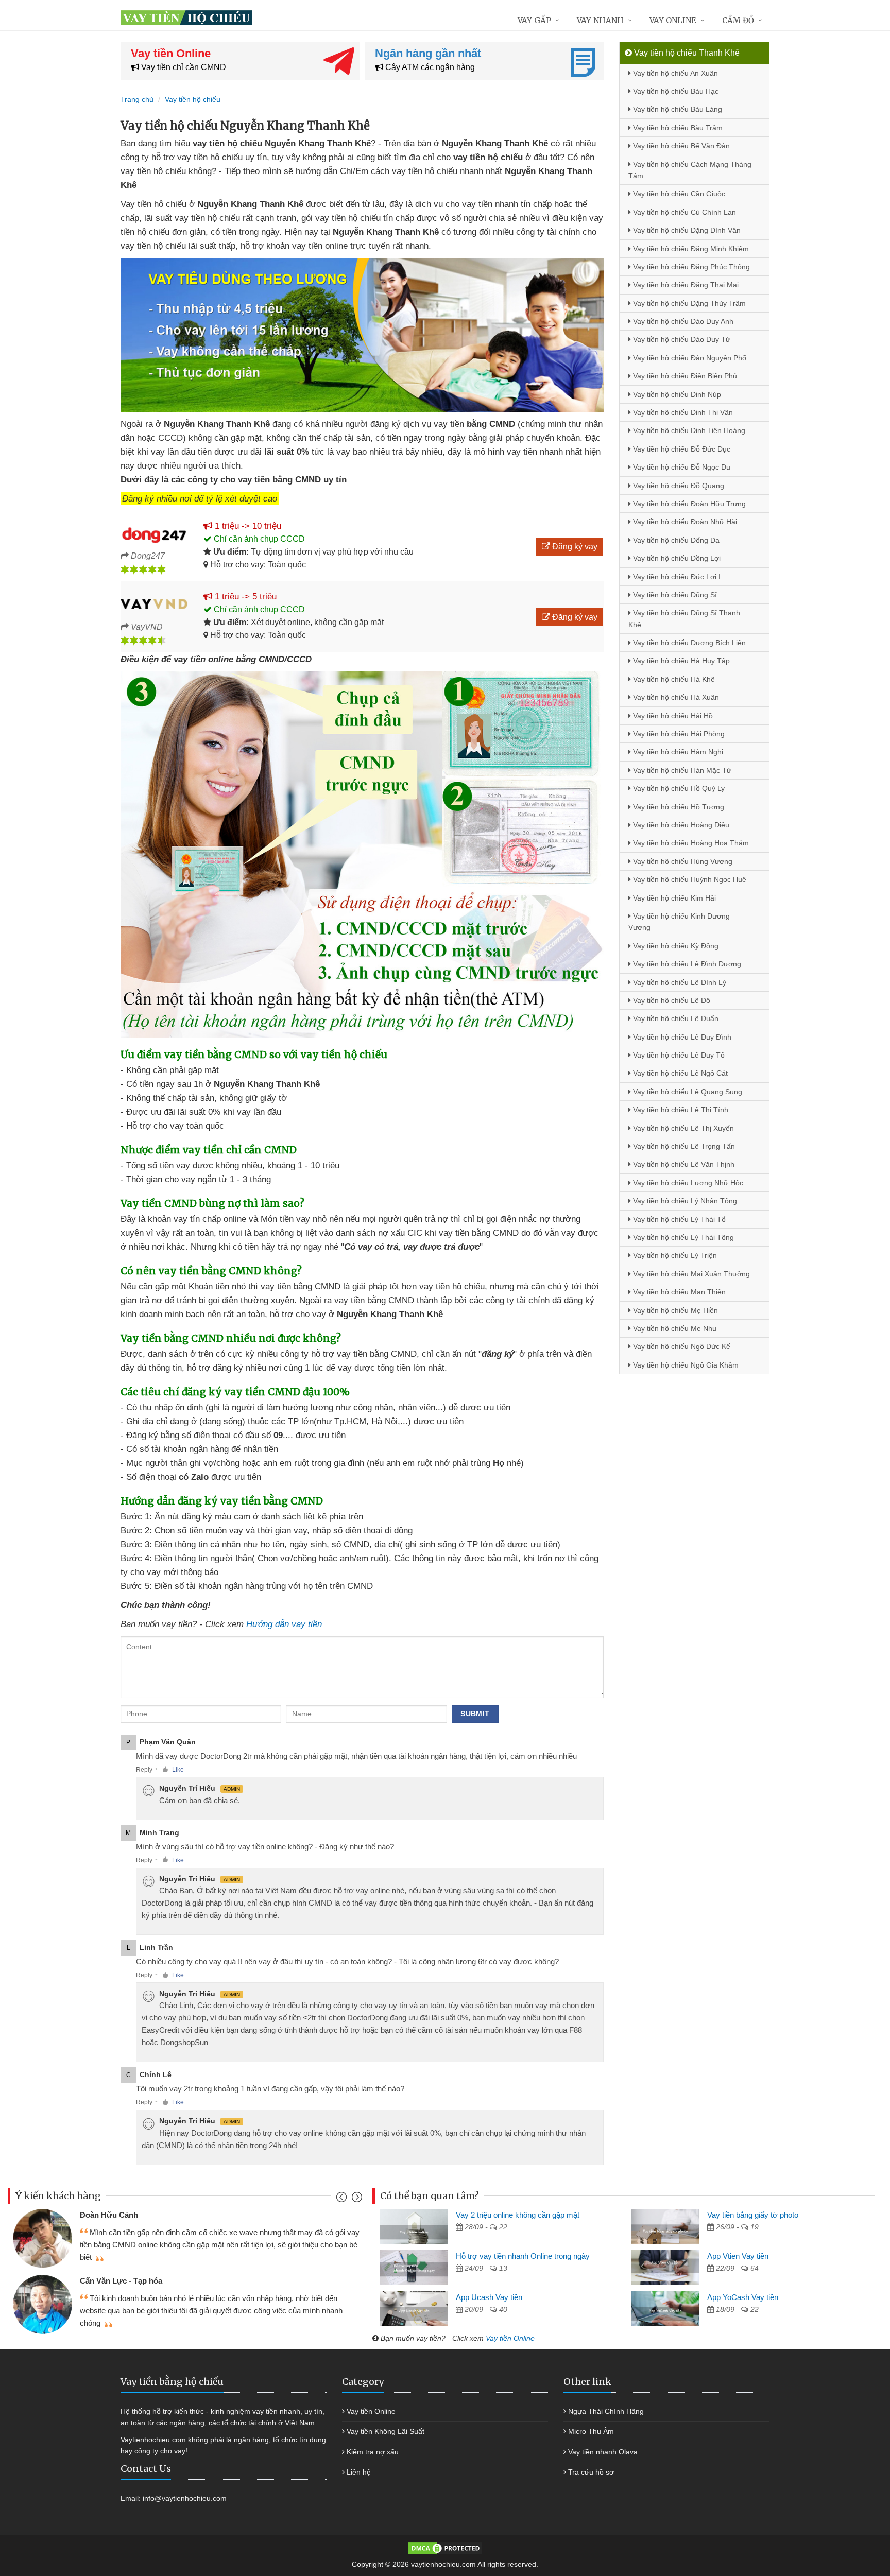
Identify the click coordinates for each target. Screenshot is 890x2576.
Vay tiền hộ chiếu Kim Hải (673, 898)
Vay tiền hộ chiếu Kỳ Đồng (675, 946)
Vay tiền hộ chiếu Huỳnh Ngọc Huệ (689, 879)
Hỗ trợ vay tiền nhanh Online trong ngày (523, 2256)
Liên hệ (359, 2472)
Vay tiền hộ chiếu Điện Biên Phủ (684, 376)
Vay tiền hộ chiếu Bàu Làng (677, 109)
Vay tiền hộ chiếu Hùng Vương (682, 861)
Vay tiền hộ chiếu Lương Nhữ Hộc (687, 1183)
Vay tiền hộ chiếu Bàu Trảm (677, 128)
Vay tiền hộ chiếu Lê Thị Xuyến (682, 1128)
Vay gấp (534, 20)
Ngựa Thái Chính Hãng (606, 2411)
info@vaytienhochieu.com (185, 2498)
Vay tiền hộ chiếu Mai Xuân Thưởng (690, 1274)
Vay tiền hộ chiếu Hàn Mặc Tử (681, 770)
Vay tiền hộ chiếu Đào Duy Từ (681, 339)
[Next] (356, 2199)
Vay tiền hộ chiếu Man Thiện (678, 1292)
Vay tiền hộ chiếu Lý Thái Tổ (678, 1219)
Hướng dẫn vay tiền (284, 1624)
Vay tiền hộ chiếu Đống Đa (675, 540)
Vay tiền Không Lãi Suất (386, 2431)
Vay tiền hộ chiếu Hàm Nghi (677, 752)
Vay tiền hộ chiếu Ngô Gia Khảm (685, 1365)
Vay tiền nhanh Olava (603, 2452)
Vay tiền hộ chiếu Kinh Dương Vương (679, 922)
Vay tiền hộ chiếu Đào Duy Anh (682, 321)
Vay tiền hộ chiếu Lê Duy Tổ (678, 1055)
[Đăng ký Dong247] (154, 533)
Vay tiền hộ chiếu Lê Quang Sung (687, 1092)
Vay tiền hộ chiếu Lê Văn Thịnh (683, 1164)
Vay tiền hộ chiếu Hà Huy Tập (680, 661)
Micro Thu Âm (591, 2431)
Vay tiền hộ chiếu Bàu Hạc (675, 91)
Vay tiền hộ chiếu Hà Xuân (675, 697)
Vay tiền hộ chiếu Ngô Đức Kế (681, 1346)
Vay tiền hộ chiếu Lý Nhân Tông (684, 1201)
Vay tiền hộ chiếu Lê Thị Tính (680, 1110)
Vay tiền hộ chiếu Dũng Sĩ (674, 595)
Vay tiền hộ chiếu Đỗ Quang (678, 486)
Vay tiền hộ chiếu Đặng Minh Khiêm (690, 249)
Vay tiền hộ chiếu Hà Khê (673, 679)
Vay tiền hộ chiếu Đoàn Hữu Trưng (688, 504)
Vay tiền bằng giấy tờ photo (753, 2215)
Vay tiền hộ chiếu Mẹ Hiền (674, 1310)
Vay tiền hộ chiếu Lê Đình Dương (686, 964)
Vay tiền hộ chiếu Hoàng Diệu (680, 825)
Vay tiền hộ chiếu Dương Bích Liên (688, 643)
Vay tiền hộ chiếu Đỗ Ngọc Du (681, 467)
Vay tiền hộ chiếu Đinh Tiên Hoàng (688, 430)
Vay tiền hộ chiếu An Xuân (674, 73)
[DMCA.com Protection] (445, 2548)
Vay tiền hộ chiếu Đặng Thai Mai (685, 285)
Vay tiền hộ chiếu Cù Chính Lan (683, 212)
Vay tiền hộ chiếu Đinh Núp (676, 394)
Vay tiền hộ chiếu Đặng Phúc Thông (690, 267)
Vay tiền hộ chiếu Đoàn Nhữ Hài (684, 522)
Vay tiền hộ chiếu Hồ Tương (678, 807)
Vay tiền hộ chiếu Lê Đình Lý (679, 982)
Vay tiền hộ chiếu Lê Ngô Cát (679, 1073)
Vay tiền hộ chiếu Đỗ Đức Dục (681, 449)
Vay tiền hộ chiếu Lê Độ (671, 1000)
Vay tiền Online (510, 2338)
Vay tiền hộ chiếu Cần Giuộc (678, 194)
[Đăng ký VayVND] (154, 604)
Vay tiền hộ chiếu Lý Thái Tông (682, 1237)
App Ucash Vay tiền (489, 2297)
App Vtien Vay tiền (738, 2256)
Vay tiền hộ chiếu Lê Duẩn (675, 1018)
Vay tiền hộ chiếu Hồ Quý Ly (678, 788)
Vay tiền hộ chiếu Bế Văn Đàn (680, 146)
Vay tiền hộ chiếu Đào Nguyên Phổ (689, 358)
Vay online (673, 20)
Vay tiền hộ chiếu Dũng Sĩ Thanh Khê (684, 618)
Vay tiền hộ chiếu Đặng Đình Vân (686, 230)
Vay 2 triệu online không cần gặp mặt (518, 2215)
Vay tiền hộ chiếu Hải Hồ (672, 716)
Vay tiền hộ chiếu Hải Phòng (678, 734)
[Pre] (343, 2199)
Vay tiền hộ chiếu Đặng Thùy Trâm (688, 303)
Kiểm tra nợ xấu (373, 2452)
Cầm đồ (738, 20)
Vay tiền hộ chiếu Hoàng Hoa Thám (690, 843)
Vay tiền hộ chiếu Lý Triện (674, 1255)
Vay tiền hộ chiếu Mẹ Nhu (674, 1328)
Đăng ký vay (574, 547)
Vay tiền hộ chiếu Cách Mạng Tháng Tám (690, 170)
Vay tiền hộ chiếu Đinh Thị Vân (682, 412)
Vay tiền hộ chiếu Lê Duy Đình (681, 1037)
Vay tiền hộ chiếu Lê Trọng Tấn (683, 1146)
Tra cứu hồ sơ (591, 2472)
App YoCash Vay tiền (743, 2297)
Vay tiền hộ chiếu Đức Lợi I (676, 577)
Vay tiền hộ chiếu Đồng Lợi (676, 558)
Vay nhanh (600, 20)
